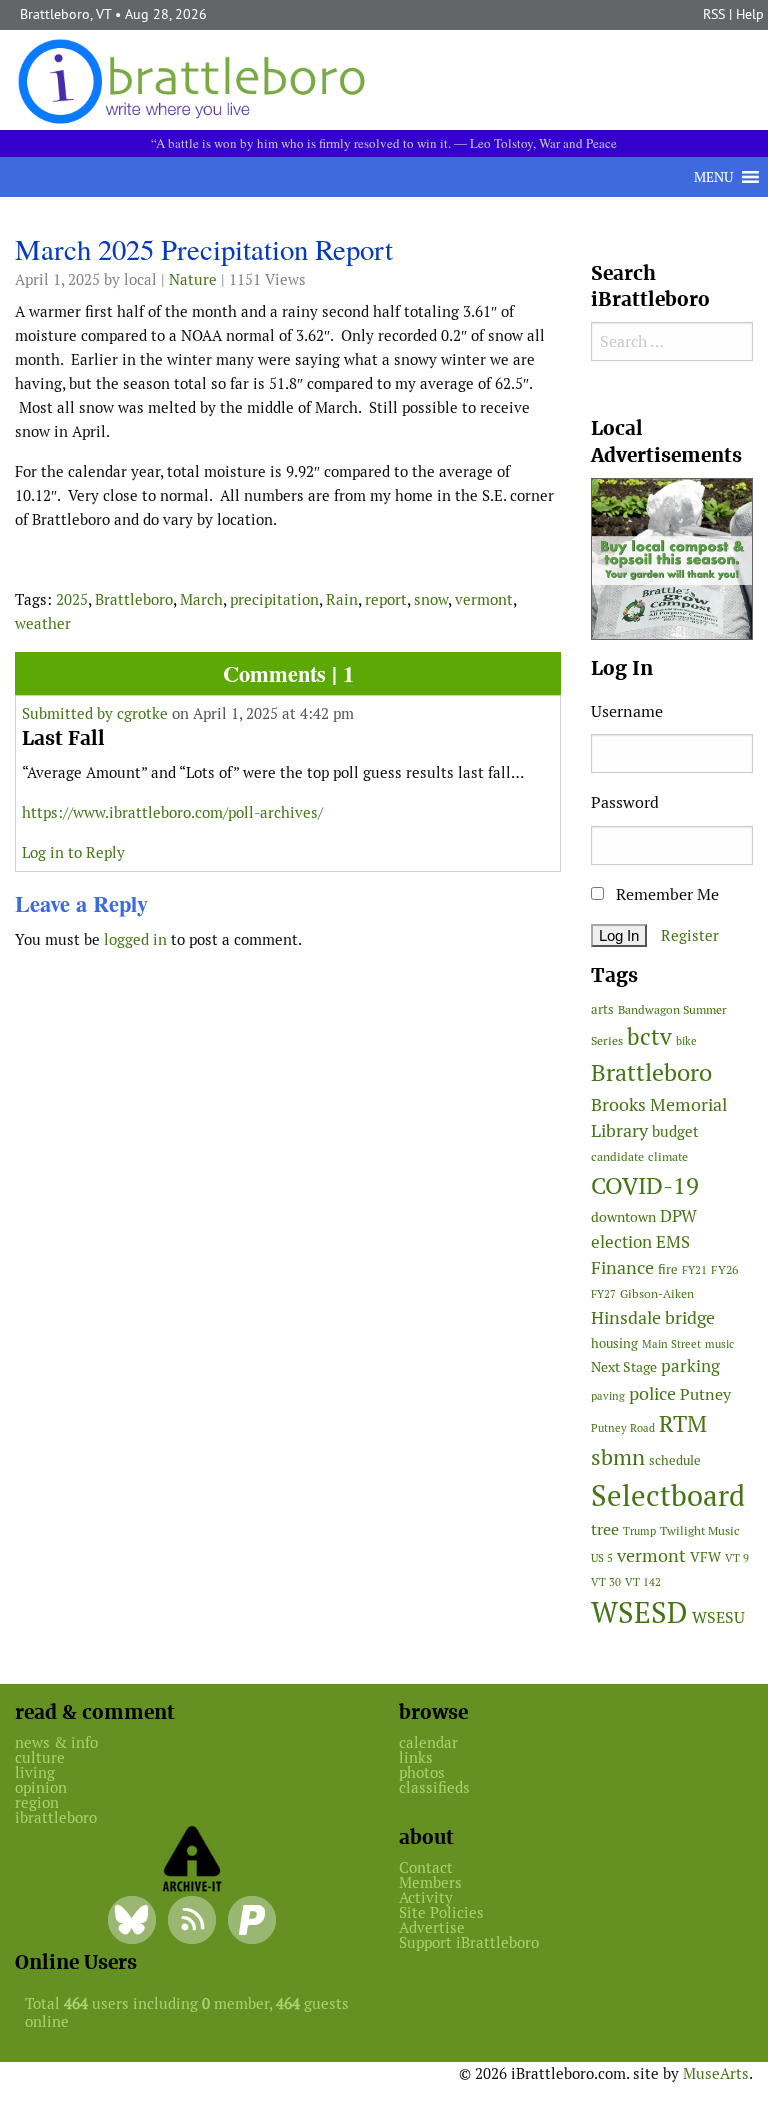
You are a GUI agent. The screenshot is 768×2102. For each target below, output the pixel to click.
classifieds (434, 1787)
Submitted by (69, 713)
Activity (426, 1897)
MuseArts (716, 2073)
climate (668, 1156)
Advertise (432, 1927)
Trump (639, 1531)
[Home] (195, 79)
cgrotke (142, 713)
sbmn (618, 1457)
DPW (678, 1216)
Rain (342, 599)
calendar (428, 1742)
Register (690, 935)
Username (627, 711)
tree (605, 1529)
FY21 (694, 1270)
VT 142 (643, 1582)
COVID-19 (645, 1185)
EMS (673, 1242)
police (652, 1393)
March (201, 599)
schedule (675, 1460)
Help (750, 14)
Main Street (671, 1344)
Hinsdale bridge (653, 1317)
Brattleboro (134, 599)
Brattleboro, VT (65, 14)
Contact (426, 1867)
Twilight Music (700, 1531)
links (416, 1757)
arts (602, 1009)
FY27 (603, 1294)
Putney (705, 1394)
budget (675, 1131)
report (386, 599)
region (37, 1802)
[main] (288, 598)
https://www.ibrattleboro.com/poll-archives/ (172, 812)
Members (430, 1882)
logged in (135, 939)
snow (431, 599)
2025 (72, 599)
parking (690, 1366)
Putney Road (623, 1428)
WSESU (718, 1617)
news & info (56, 1742)
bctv (649, 1037)
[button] (713, 177)
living (35, 1772)
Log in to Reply (73, 852)
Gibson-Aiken (657, 1293)
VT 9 (737, 1558)
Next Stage (624, 1367)
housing (614, 1343)
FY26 (724, 1269)
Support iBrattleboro (469, 1942)
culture (40, 1757)
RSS (714, 14)
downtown (623, 1217)
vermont (484, 599)
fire (668, 1269)
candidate (617, 1156)
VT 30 (606, 1582)
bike (686, 1041)
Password (625, 802)
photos (422, 1772)
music (719, 1344)
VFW (705, 1557)
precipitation (274, 599)
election (621, 1242)
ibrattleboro (56, 1817)
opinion (41, 1787)
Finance (622, 1267)
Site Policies (441, 1912)
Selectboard (668, 1495)
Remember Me (665, 894)
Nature (193, 279)
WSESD (639, 1613)
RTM (683, 1424)
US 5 (602, 1558)
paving (608, 1396)
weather (43, 623)
